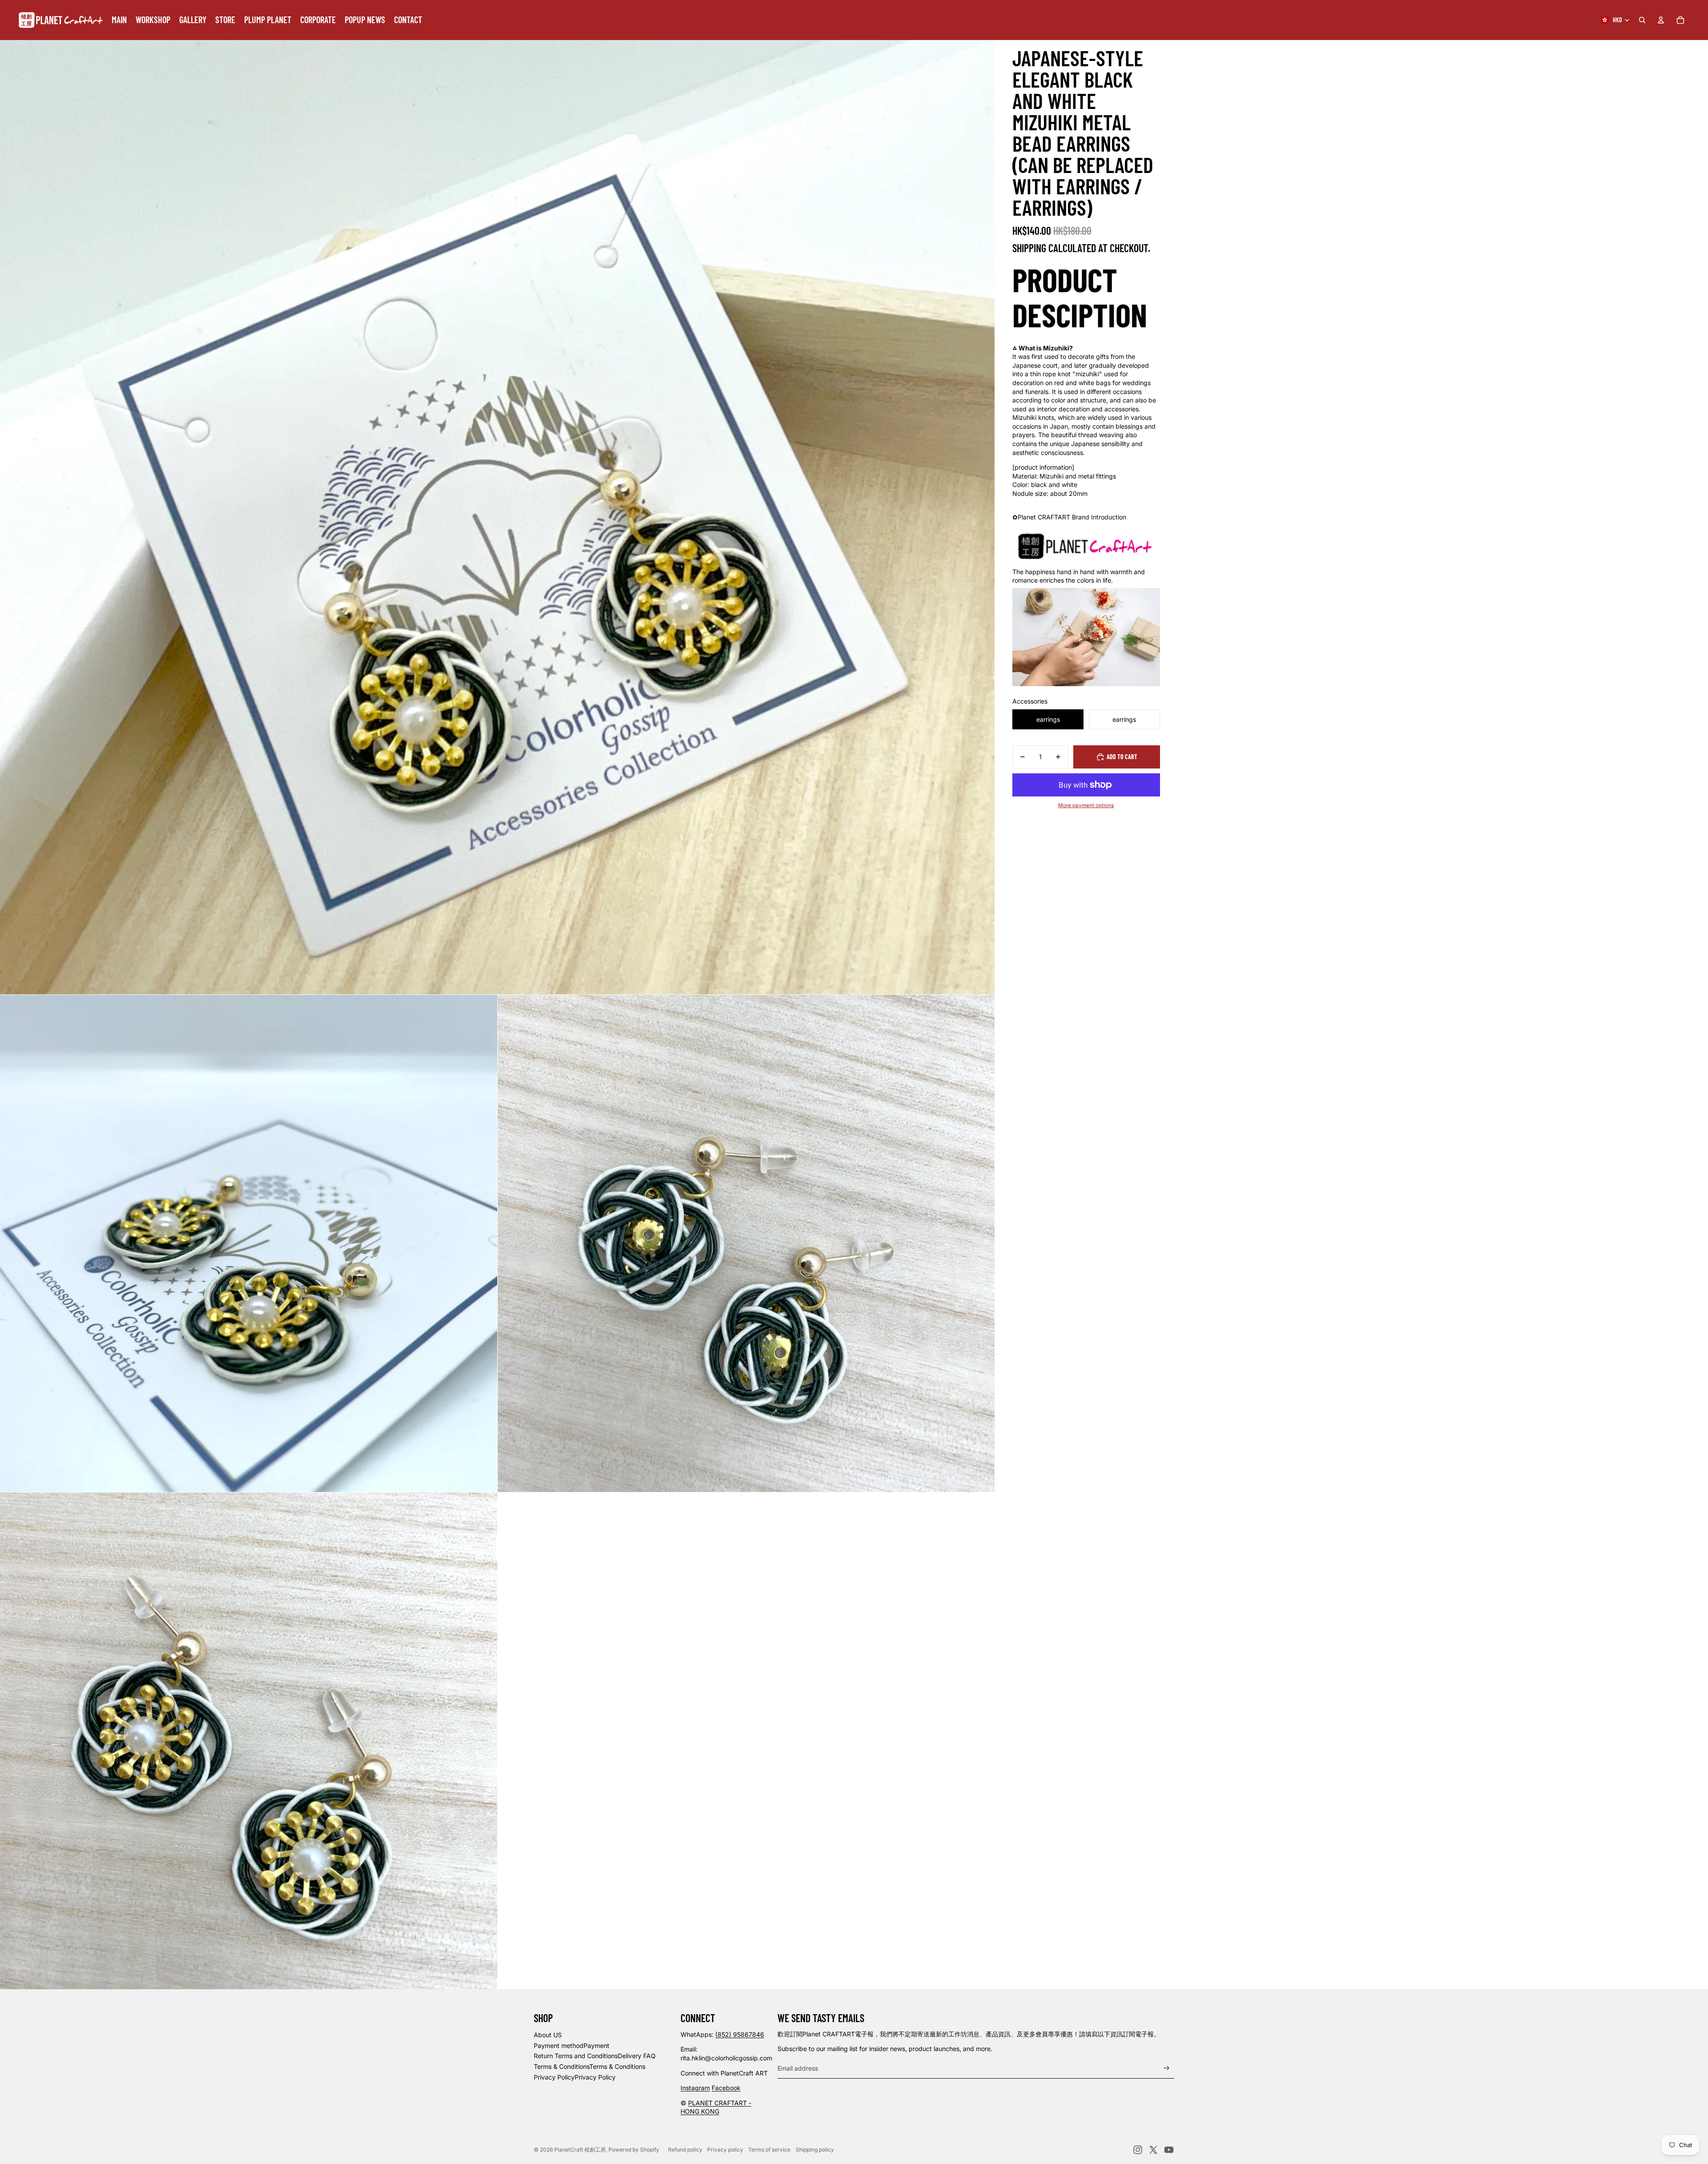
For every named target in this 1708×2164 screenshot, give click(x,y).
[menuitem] (119, 20)
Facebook (726, 2088)
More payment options (1086, 805)
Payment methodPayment (572, 2045)
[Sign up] (1166, 2068)
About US (548, 2035)
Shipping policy (815, 2150)
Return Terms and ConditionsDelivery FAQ (595, 2056)
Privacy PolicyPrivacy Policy (575, 2077)
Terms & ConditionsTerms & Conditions (590, 2066)
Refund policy (685, 2150)
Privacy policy (725, 2150)
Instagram (695, 2088)
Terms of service (769, 2150)
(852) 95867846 (740, 2034)
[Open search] (1642, 20)
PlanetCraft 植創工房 (580, 2150)
